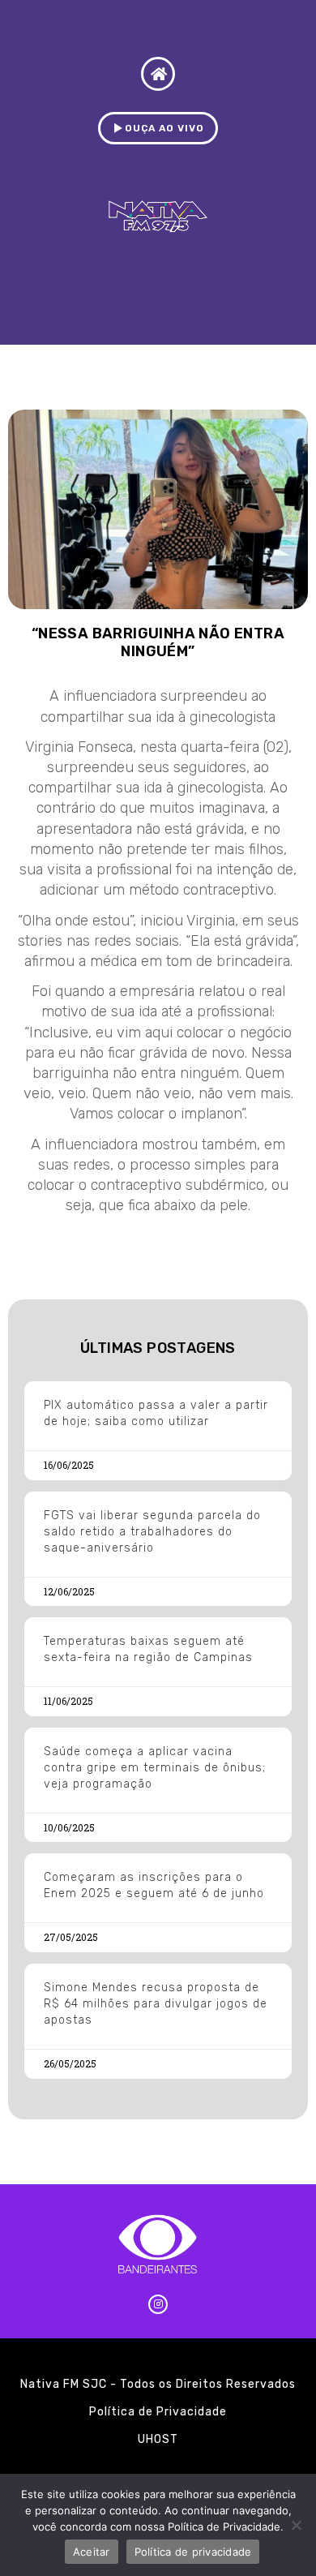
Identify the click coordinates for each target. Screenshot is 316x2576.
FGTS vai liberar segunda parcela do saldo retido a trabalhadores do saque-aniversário (152, 1532)
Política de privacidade (193, 2552)
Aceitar (92, 2552)
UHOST (158, 2439)
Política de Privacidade (158, 2412)
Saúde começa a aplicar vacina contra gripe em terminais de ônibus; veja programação (155, 1768)
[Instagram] (158, 2304)
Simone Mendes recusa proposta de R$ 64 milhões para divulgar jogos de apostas (156, 2004)
